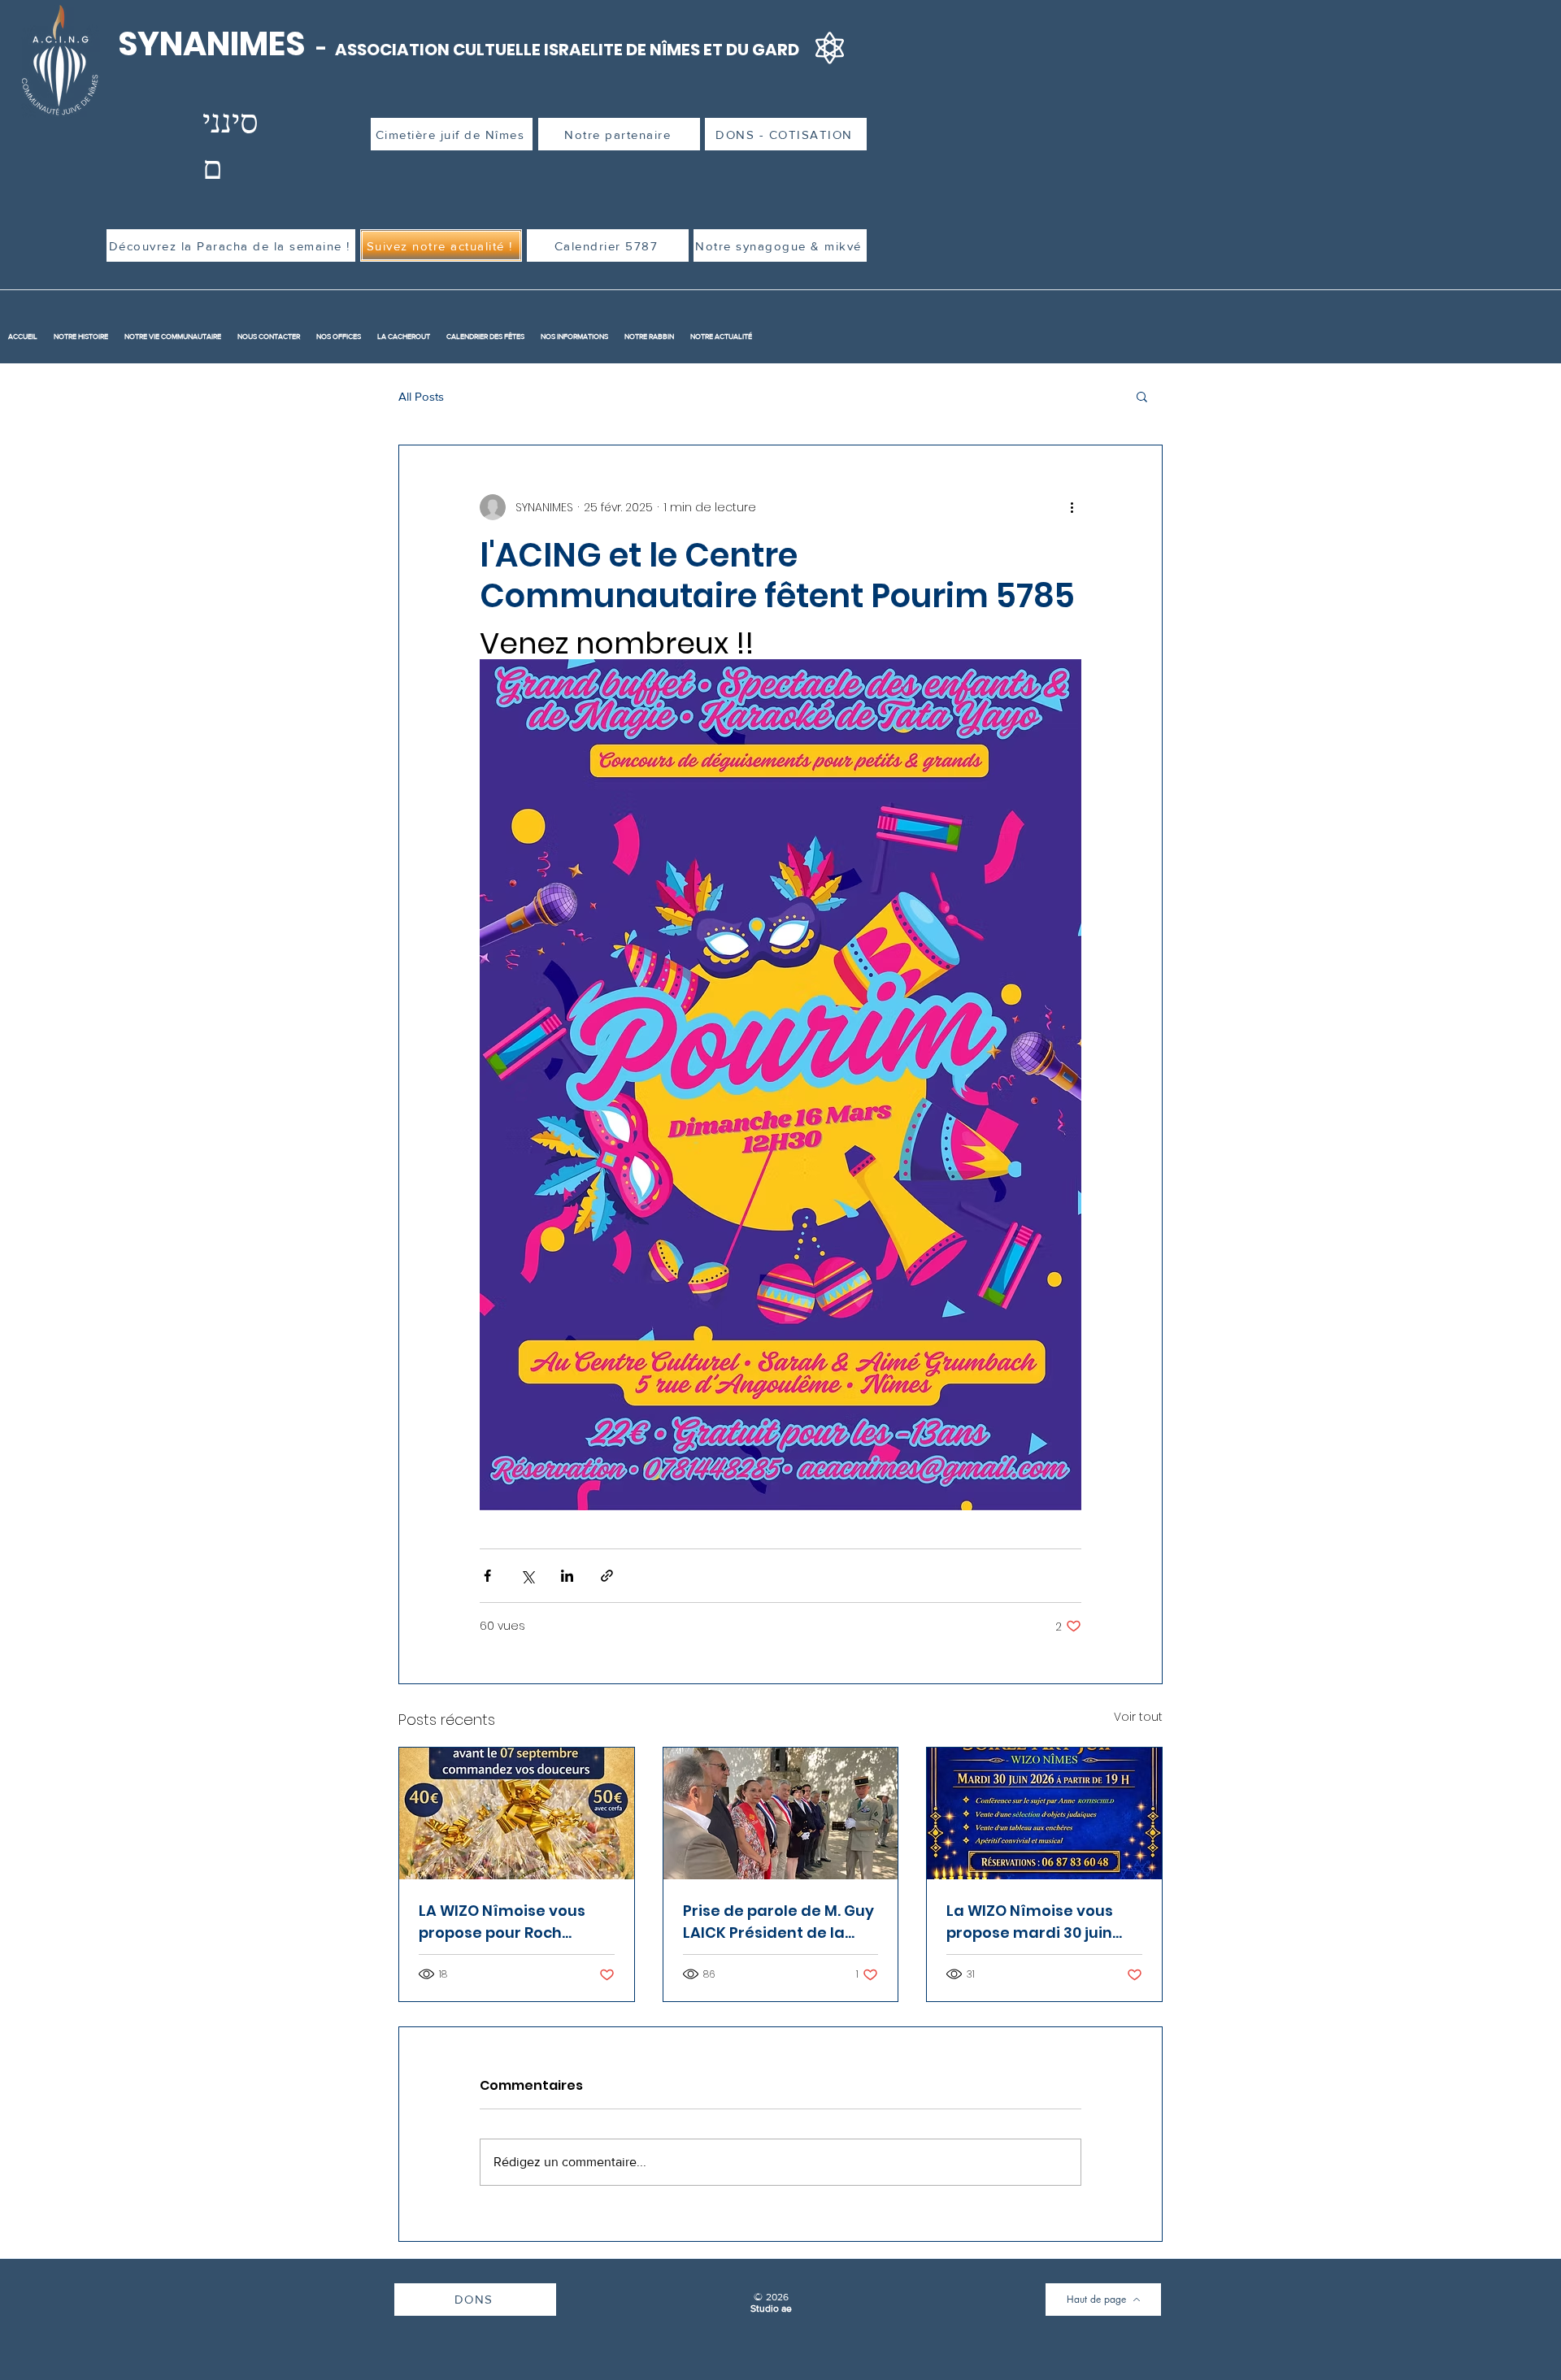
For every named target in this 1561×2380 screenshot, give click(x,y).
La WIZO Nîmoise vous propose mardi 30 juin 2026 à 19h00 (1030, 1922)
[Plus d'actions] (1072, 507)
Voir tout (1138, 1717)
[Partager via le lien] (607, 1576)
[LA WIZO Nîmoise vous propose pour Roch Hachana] (517, 1813)
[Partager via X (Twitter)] (527, 1576)
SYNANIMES (215, 44)
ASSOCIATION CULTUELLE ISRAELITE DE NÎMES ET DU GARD (567, 50)
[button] (1142, 396)
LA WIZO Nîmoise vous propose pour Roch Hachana (502, 1922)
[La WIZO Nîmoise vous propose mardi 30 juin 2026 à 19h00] (1044, 1813)
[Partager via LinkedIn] (567, 1576)
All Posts (421, 396)
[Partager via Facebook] (487, 1576)
